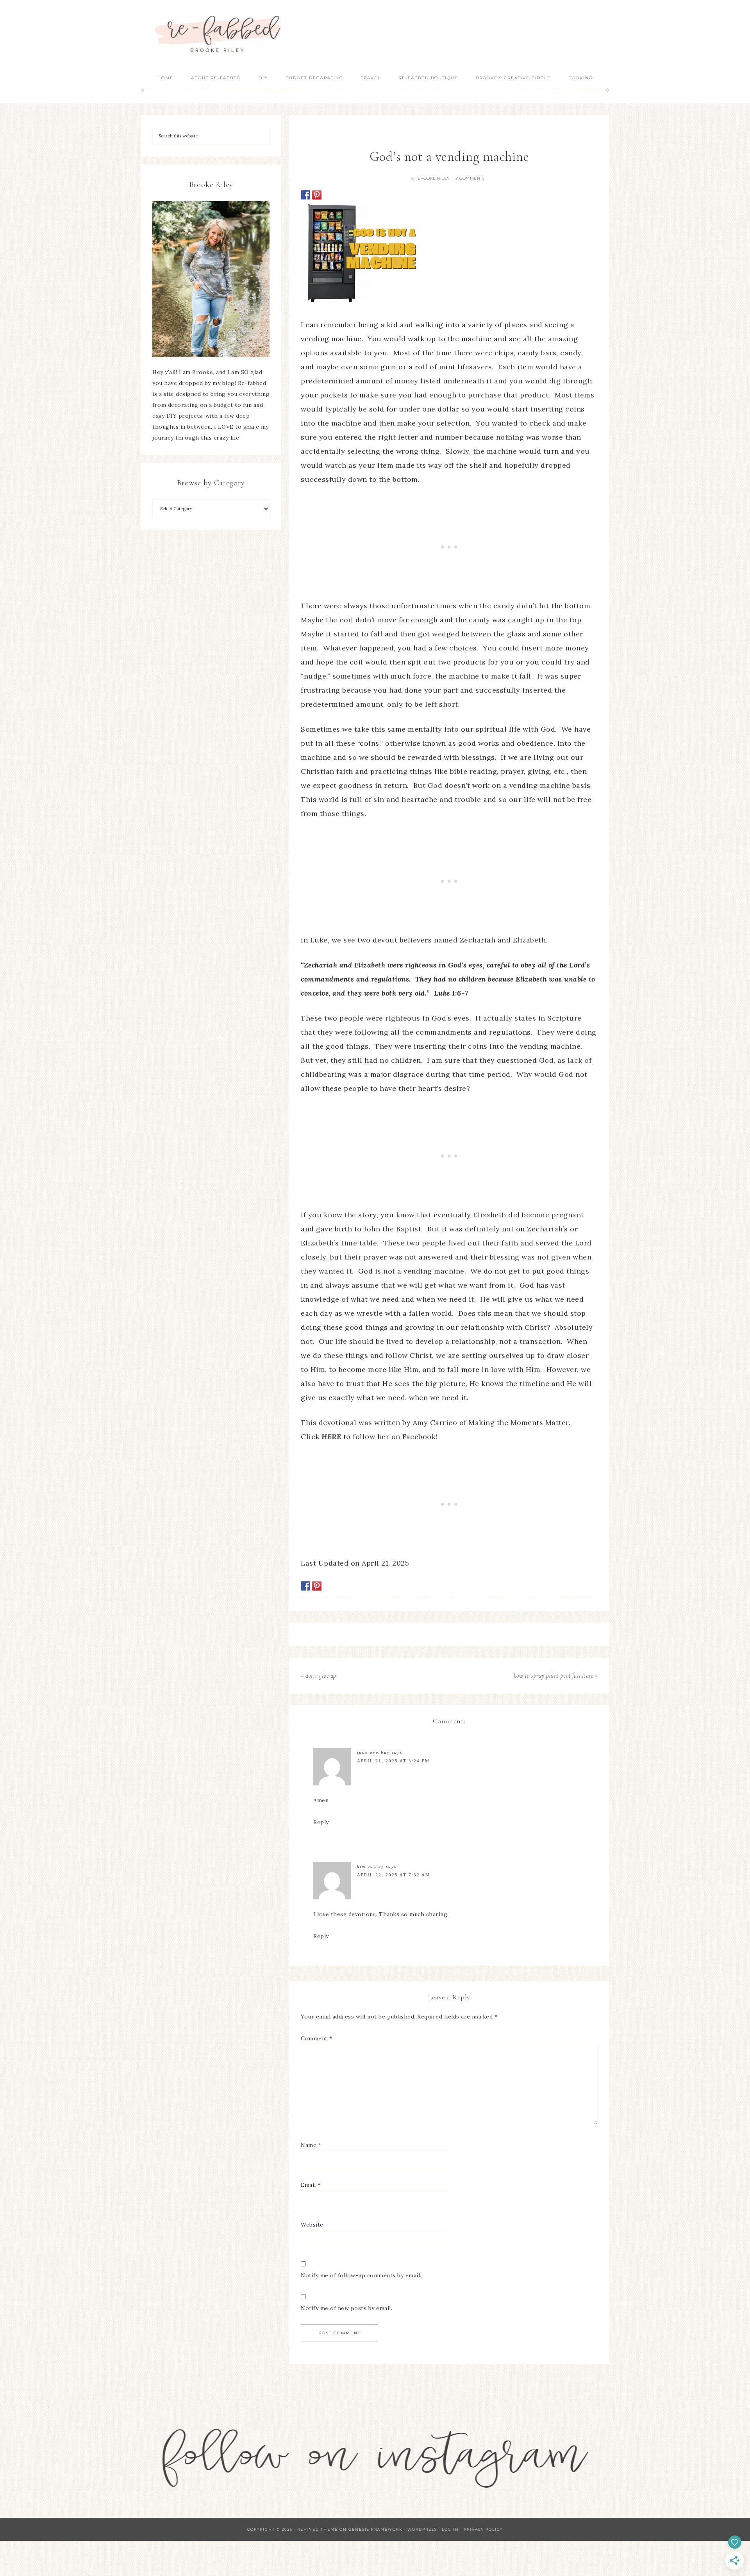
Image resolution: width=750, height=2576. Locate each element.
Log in (450, 2529)
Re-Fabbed (219, 34)
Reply (321, 1822)
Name (311, 2145)
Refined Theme (318, 2529)
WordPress (422, 2529)
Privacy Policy (483, 2529)
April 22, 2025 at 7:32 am (394, 1875)
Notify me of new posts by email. (346, 2308)
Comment (317, 2038)
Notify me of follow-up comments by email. (361, 2275)
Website (312, 2225)
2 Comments (470, 178)
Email (311, 2185)
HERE (331, 1437)
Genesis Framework (376, 2529)
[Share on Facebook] (305, 195)
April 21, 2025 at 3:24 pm (393, 1761)
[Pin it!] (317, 195)
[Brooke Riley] (211, 279)
